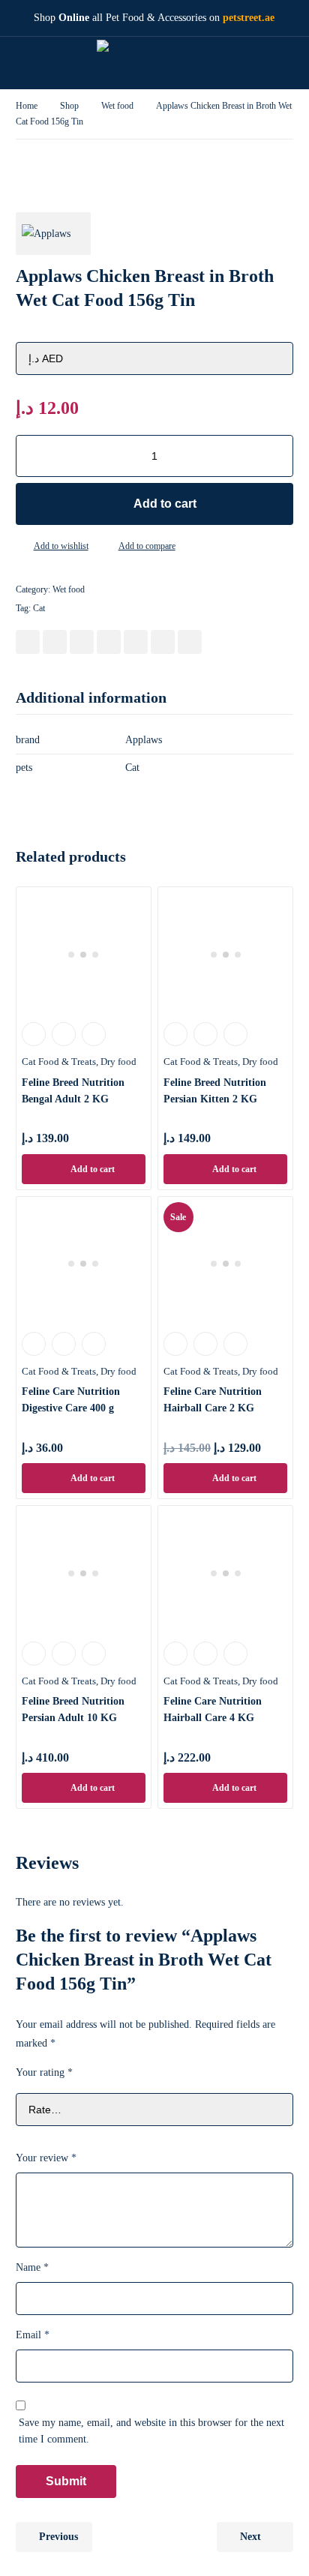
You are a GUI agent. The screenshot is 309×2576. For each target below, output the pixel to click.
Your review (46, 2158)
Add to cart (165, 504)
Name (32, 2267)
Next (250, 2537)
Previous (58, 2537)
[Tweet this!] (55, 642)
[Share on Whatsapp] (136, 642)
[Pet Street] (143, 63)
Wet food (117, 106)
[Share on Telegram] (190, 642)
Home (27, 106)
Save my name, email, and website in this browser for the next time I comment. (151, 2431)
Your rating (44, 2072)
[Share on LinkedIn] (109, 642)
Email (33, 2335)
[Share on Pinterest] (82, 642)
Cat (39, 608)
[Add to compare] (106, 547)
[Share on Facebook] (28, 642)
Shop (69, 106)
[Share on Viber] (163, 642)
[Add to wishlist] (22, 547)
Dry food (118, 1062)
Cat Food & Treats (59, 1062)
